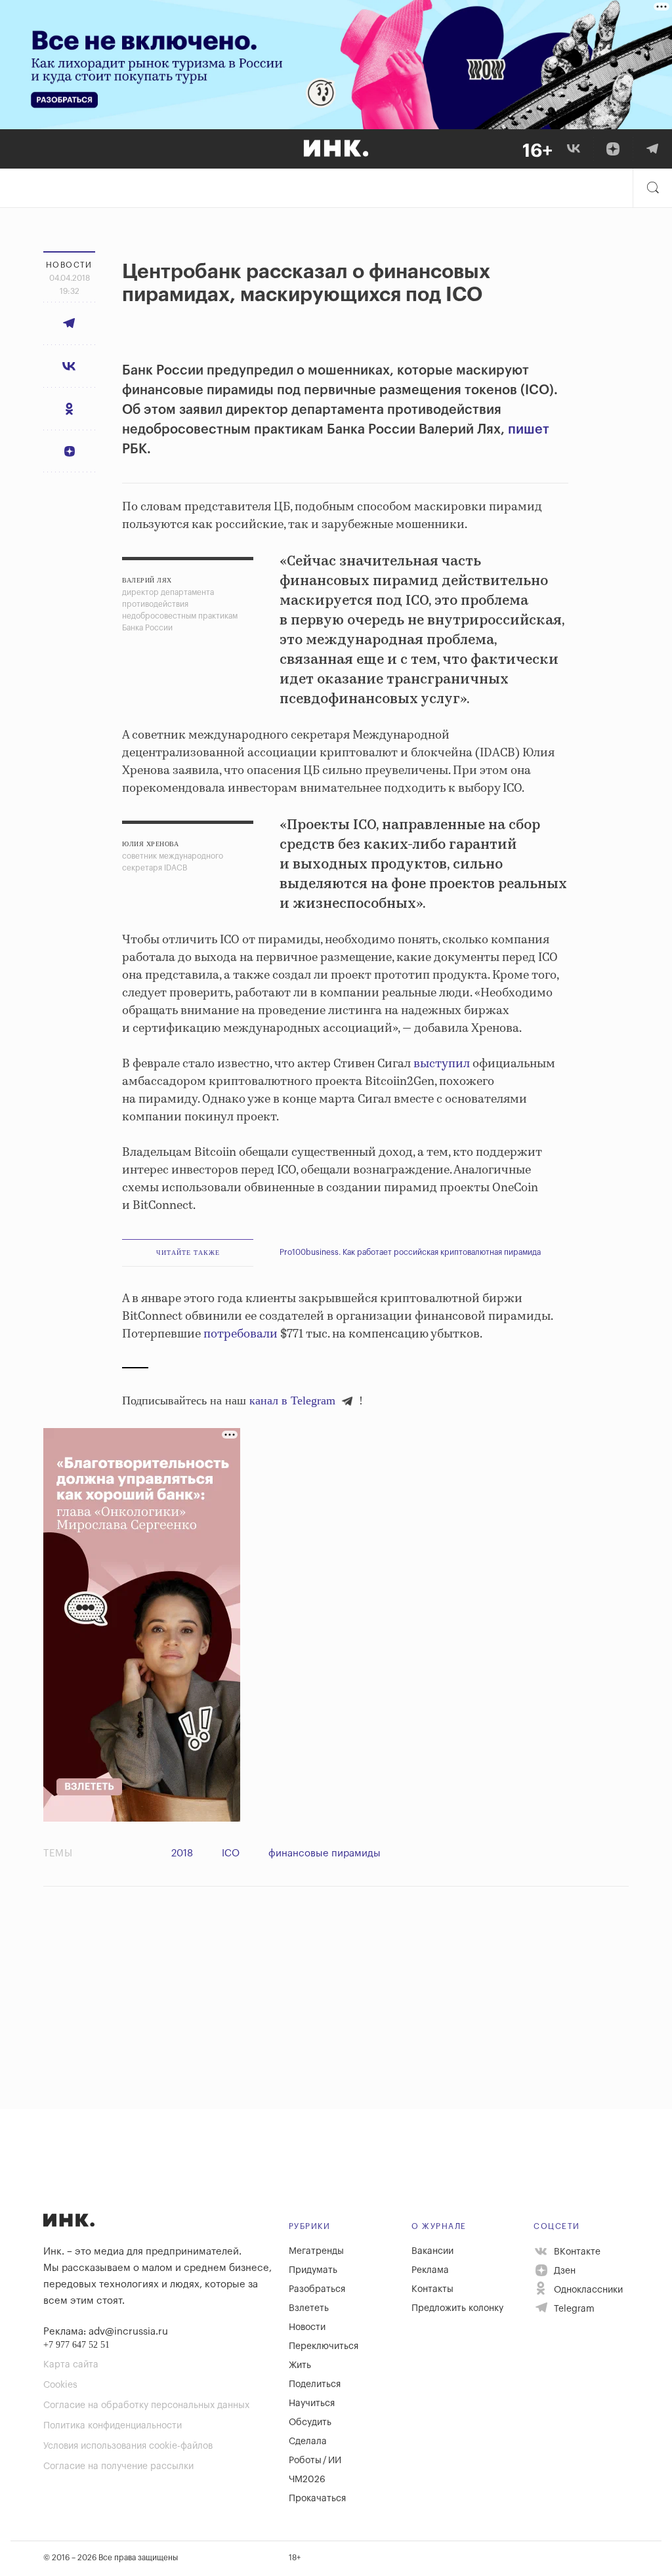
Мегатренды (316, 2251)
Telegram (573, 2309)
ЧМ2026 (307, 2480)
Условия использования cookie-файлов (128, 2446)
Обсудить (310, 2423)
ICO (231, 1853)
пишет (529, 430)
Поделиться (315, 2384)
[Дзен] (613, 149)
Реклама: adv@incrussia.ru (106, 2332)
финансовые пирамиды (325, 1853)
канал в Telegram (292, 1400)
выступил (442, 1064)
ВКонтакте (576, 2252)
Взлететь (309, 2308)
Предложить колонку (457, 2308)
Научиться (312, 2403)
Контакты (432, 2289)
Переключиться (324, 2346)
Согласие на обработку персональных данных (146, 2405)
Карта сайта (71, 2365)
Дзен (563, 2271)
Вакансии (432, 2251)
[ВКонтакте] (574, 149)
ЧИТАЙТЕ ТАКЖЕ (188, 1253)
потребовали (241, 1334)
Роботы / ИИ (315, 2461)
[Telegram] (652, 149)
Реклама (430, 2270)
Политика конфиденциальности (113, 2426)
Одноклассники (587, 2290)
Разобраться (317, 2289)
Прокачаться (317, 2499)
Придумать (313, 2270)
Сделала (308, 2442)
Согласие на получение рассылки (118, 2466)
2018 (182, 1853)
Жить (300, 2365)
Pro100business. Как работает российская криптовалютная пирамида (410, 1252)
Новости (307, 2327)
